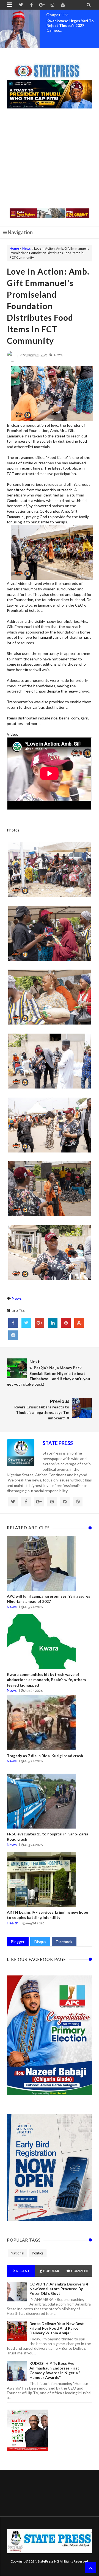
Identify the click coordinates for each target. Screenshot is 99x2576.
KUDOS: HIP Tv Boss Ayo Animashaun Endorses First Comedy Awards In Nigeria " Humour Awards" (55, 2370)
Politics (38, 2253)
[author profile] (12, 360)
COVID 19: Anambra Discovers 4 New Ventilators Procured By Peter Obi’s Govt (59, 2289)
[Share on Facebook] (13, 1323)
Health (13, 1923)
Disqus (40, 1942)
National (17, 2253)
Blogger (18, 1942)
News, (58, 355)
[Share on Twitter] (26, 1323)
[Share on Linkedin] (53, 1323)
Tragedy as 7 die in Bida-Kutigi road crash (45, 1756)
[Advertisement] (50, 159)
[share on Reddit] (13, 1335)
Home (14, 248)
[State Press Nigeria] (50, 68)
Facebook (64, 1942)
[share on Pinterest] (66, 1323)
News (27, 248)
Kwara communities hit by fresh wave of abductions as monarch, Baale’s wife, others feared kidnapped (46, 1680)
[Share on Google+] (39, 1323)
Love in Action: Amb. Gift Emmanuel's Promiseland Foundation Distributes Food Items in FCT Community (48, 306)
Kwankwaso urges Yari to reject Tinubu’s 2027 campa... (70, 25)
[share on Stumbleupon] (79, 1323)
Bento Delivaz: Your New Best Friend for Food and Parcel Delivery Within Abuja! (57, 2328)
